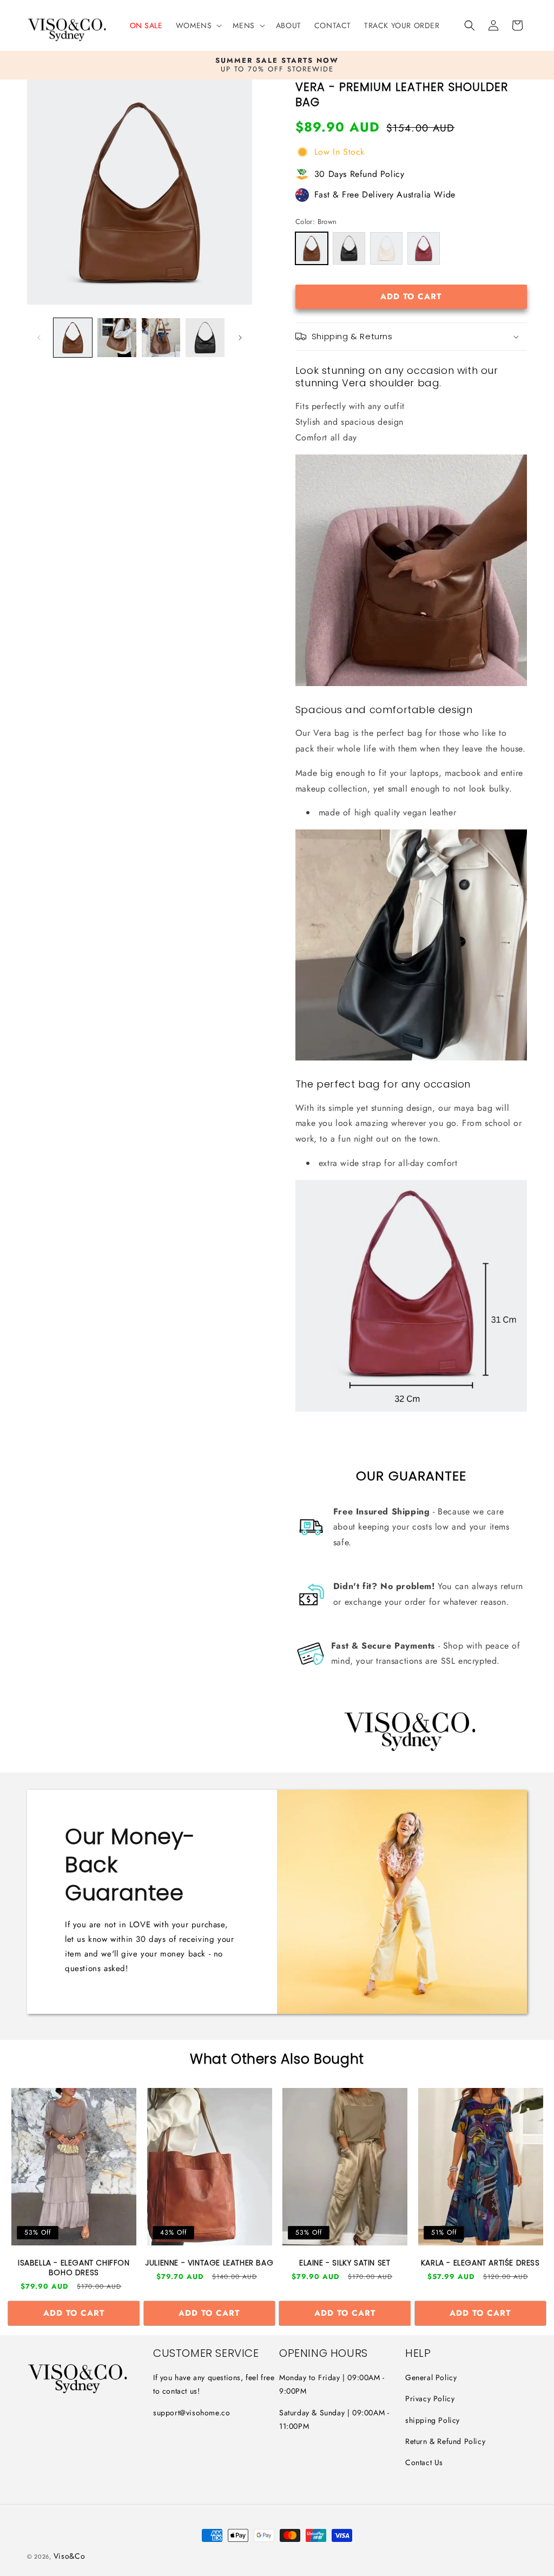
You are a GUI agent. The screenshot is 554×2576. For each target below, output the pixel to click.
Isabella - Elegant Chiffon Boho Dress (74, 2268)
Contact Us (424, 2462)
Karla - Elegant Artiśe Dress (480, 2263)
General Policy (431, 2377)
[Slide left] (39, 338)
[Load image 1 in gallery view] (73, 337)
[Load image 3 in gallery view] (161, 337)
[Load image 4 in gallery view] (205, 337)
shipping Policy (433, 2420)
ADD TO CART (74, 2313)
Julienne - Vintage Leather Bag (209, 2263)
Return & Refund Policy (445, 2441)
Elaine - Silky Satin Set (345, 2263)
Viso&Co (70, 2556)
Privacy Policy (430, 2399)
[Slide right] (240, 338)
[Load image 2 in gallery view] (117, 337)
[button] (198, 25)
